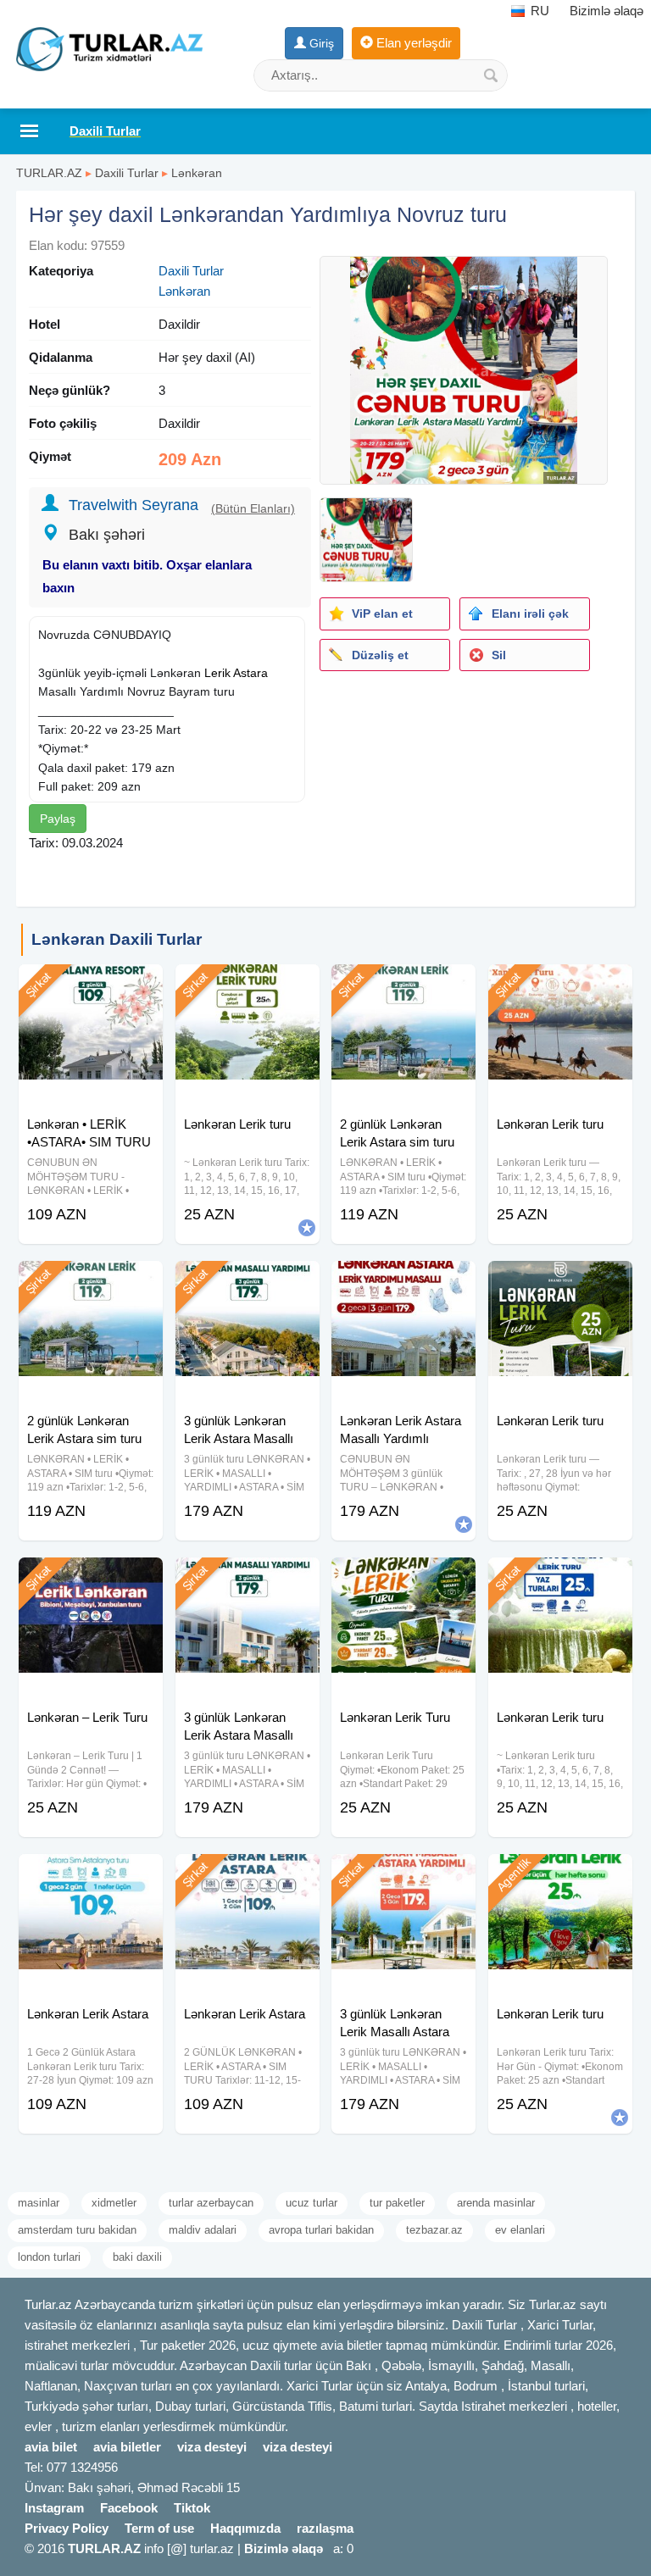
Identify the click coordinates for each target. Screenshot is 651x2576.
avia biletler (127, 2447)
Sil (499, 655)
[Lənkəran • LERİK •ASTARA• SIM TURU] (91, 985)
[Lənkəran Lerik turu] (248, 985)
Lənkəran (197, 173)
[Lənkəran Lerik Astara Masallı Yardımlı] (403, 1282)
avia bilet (51, 2447)
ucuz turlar (312, 2203)
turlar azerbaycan (211, 2203)
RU (538, 11)
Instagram (54, 2508)
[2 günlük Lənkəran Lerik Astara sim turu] (403, 985)
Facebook (129, 2508)
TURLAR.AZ (49, 173)
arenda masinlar (496, 2203)
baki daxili (137, 2257)
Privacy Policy (67, 2528)
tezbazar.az (434, 2230)
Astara (250, 673)
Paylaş (58, 819)
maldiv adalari (203, 2230)
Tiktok (192, 2508)
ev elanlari (520, 2230)
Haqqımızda (245, 2528)
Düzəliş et (380, 655)
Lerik (217, 673)
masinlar (39, 2203)
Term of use (159, 2528)
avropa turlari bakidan (321, 2230)
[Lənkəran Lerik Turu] (403, 1579)
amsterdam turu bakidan (77, 2230)
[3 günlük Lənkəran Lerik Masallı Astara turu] (403, 1875)
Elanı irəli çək (530, 613)
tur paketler (397, 2203)
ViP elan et (382, 613)
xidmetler (114, 2203)
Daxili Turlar (127, 173)
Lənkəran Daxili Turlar (117, 939)
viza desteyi (212, 2447)
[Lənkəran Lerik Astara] (91, 1875)
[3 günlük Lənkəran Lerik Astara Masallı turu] (248, 1282)
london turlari (49, 2257)
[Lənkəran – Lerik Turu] (91, 1579)
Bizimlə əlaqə (606, 11)
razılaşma (325, 2528)
